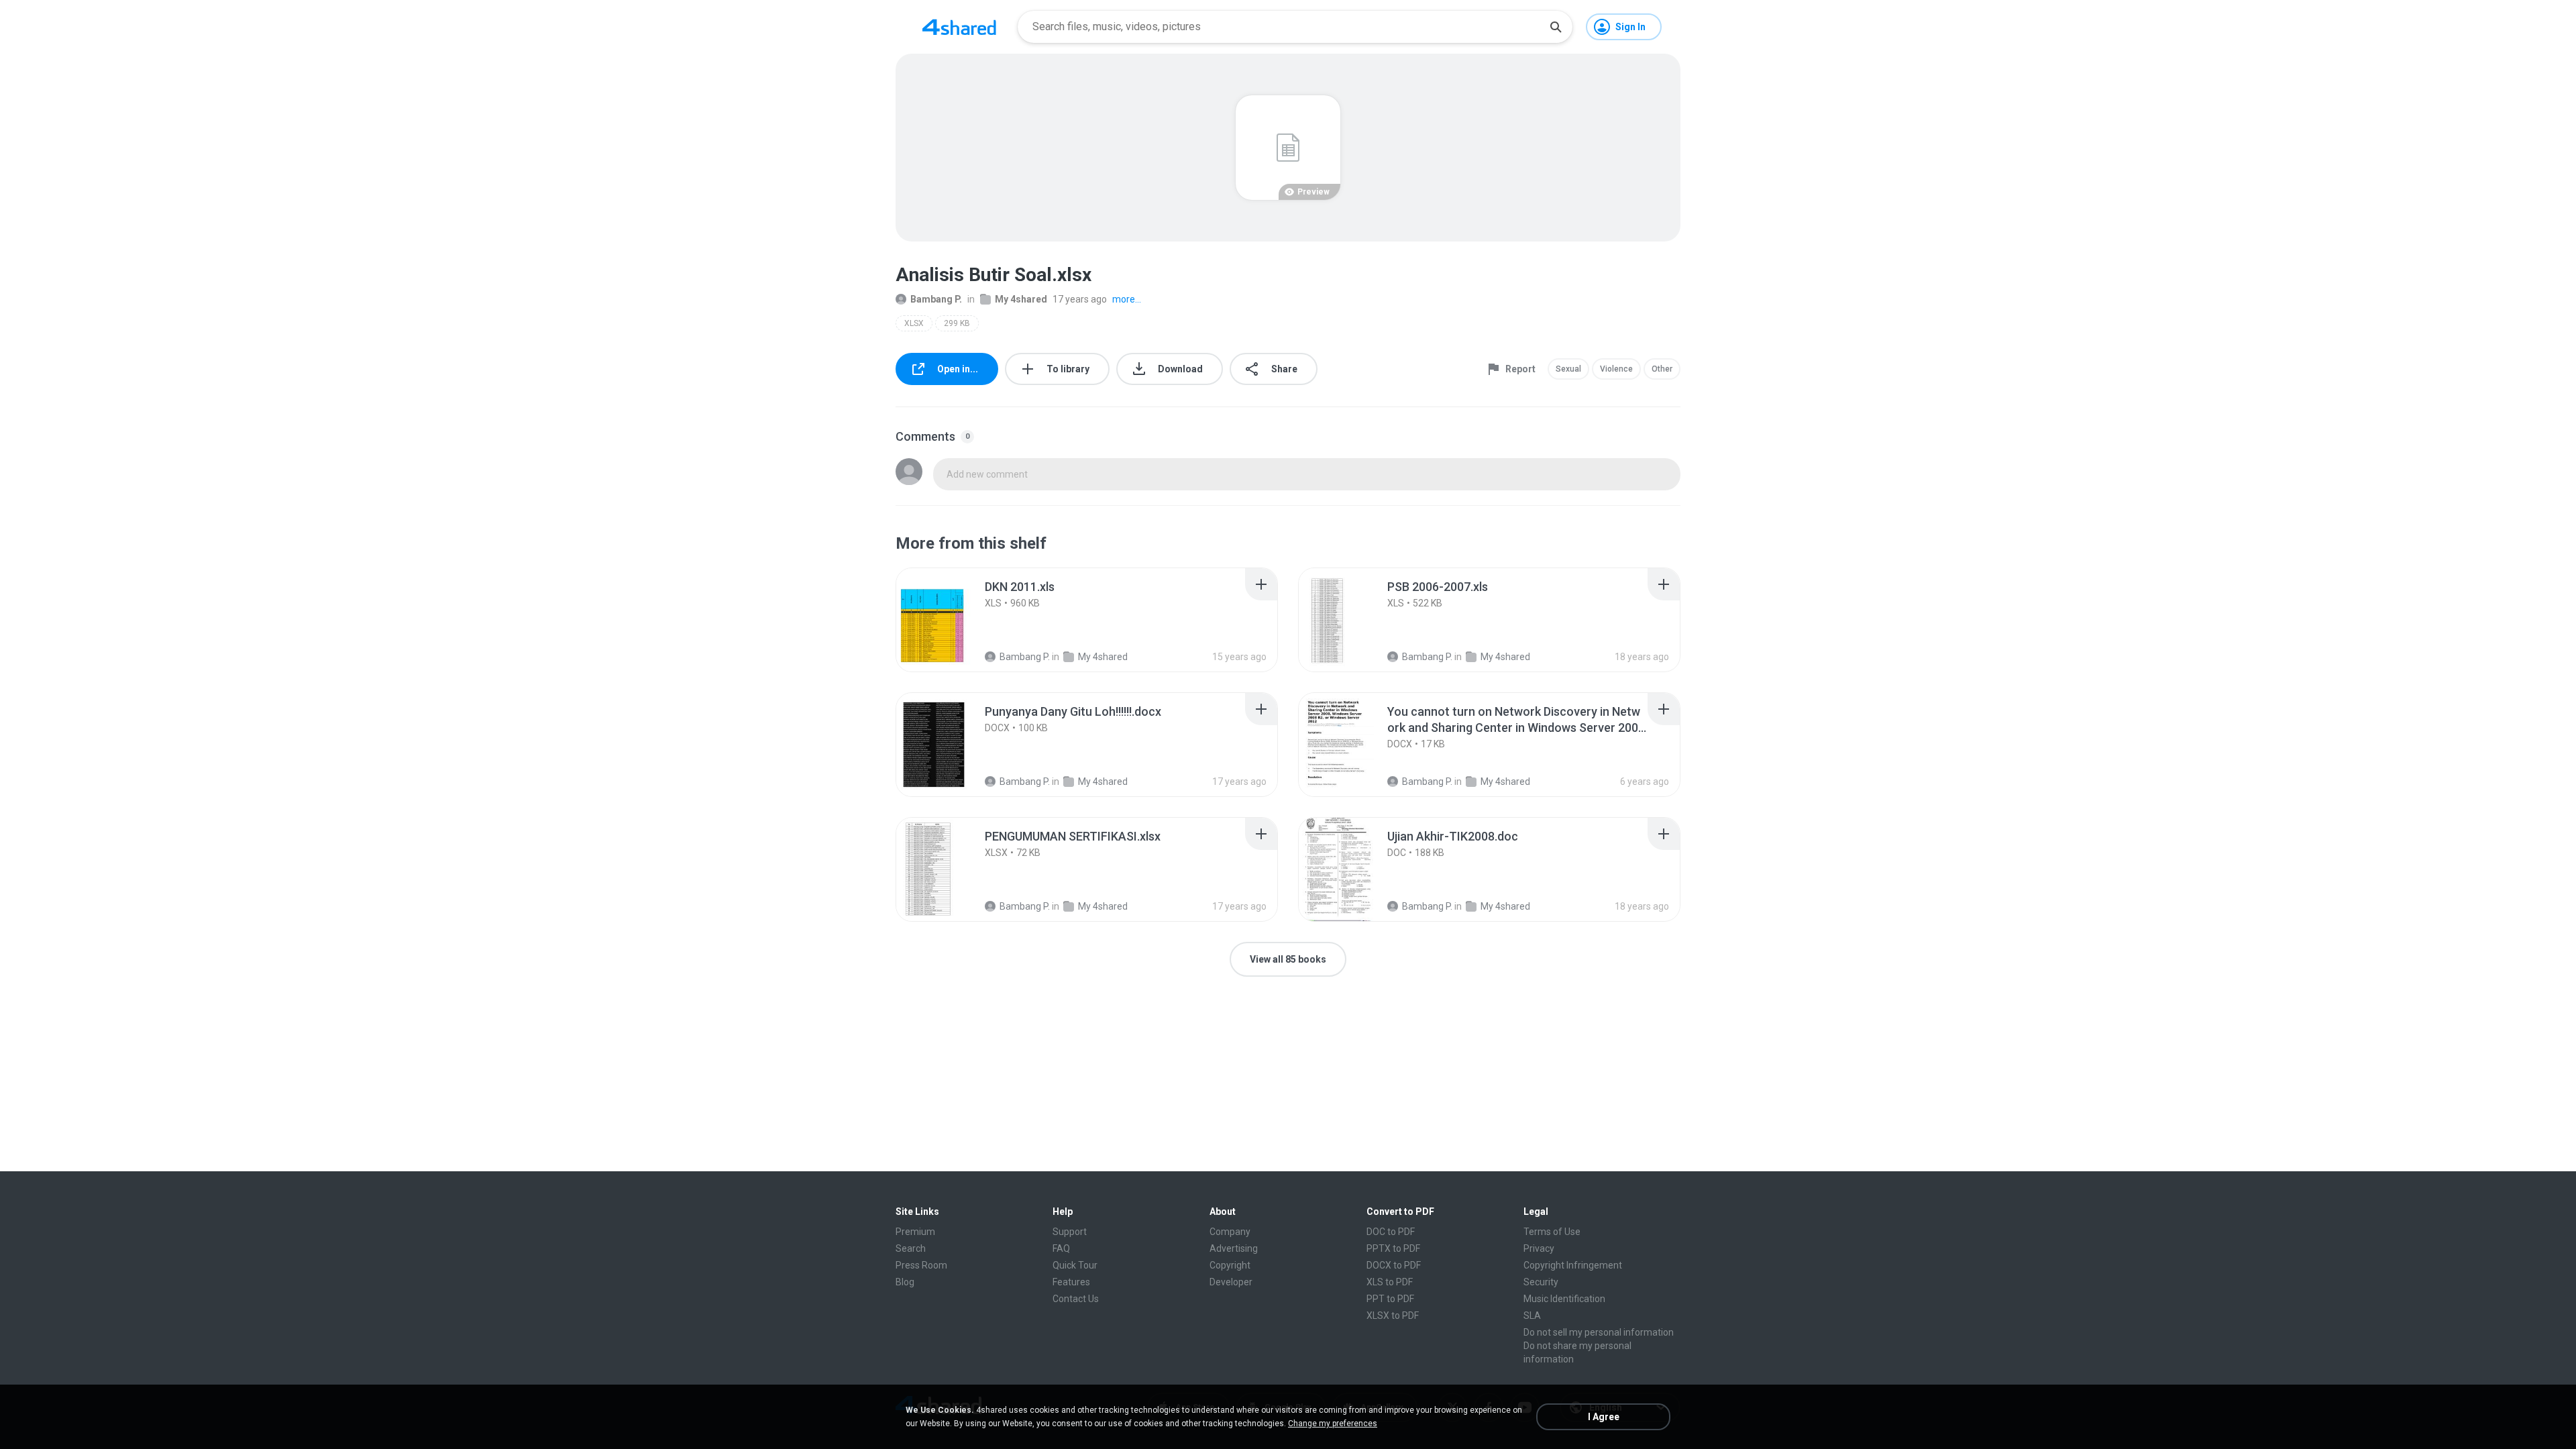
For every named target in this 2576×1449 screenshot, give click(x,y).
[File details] (949, 620)
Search (911, 1248)
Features (1071, 1282)
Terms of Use (1552, 1232)
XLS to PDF (1390, 1282)
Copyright (1230, 1265)
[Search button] (1556, 27)
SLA (1532, 1316)
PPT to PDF (1390, 1299)
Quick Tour (1075, 1265)
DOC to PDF (1391, 1232)
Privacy (1539, 1248)
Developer (1231, 1282)
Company (1230, 1232)
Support (1070, 1232)
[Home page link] (959, 27)
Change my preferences (1333, 1424)
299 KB (957, 323)
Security (1541, 1282)
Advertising (1234, 1248)
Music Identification (1564, 1299)
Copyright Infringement (1573, 1265)
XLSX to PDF (1393, 1316)
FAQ (1061, 1248)
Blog (905, 1282)
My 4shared (1021, 299)
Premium (915, 1232)
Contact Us (1076, 1299)
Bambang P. (936, 299)
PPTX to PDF (1393, 1248)
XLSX (914, 323)
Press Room (921, 1265)
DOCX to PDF (1394, 1265)
